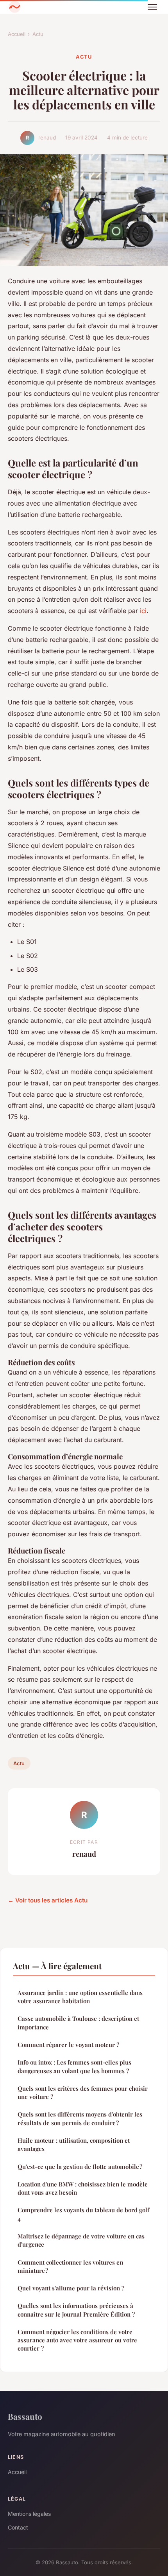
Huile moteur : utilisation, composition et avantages (74, 2144)
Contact (18, 2527)
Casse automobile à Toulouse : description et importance (78, 2023)
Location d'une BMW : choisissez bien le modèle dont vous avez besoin (83, 2188)
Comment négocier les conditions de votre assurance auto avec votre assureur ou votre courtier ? (77, 2340)
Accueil (17, 34)
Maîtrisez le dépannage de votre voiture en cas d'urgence (81, 2240)
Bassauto (25, 2416)
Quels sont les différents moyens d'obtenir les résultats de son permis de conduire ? (80, 2118)
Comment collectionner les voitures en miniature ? (70, 2266)
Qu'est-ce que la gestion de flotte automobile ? (80, 2167)
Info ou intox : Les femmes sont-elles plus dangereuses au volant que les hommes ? (74, 2066)
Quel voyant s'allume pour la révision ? (71, 2288)
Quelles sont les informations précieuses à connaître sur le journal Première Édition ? (76, 2310)
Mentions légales (29, 2514)
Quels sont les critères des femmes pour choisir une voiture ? (83, 2092)
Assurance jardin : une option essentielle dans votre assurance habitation (80, 1997)
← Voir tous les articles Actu (48, 1900)
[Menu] (152, 7)
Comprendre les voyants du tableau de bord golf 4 (83, 2214)
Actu (38, 34)
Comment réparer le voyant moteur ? (68, 2045)
